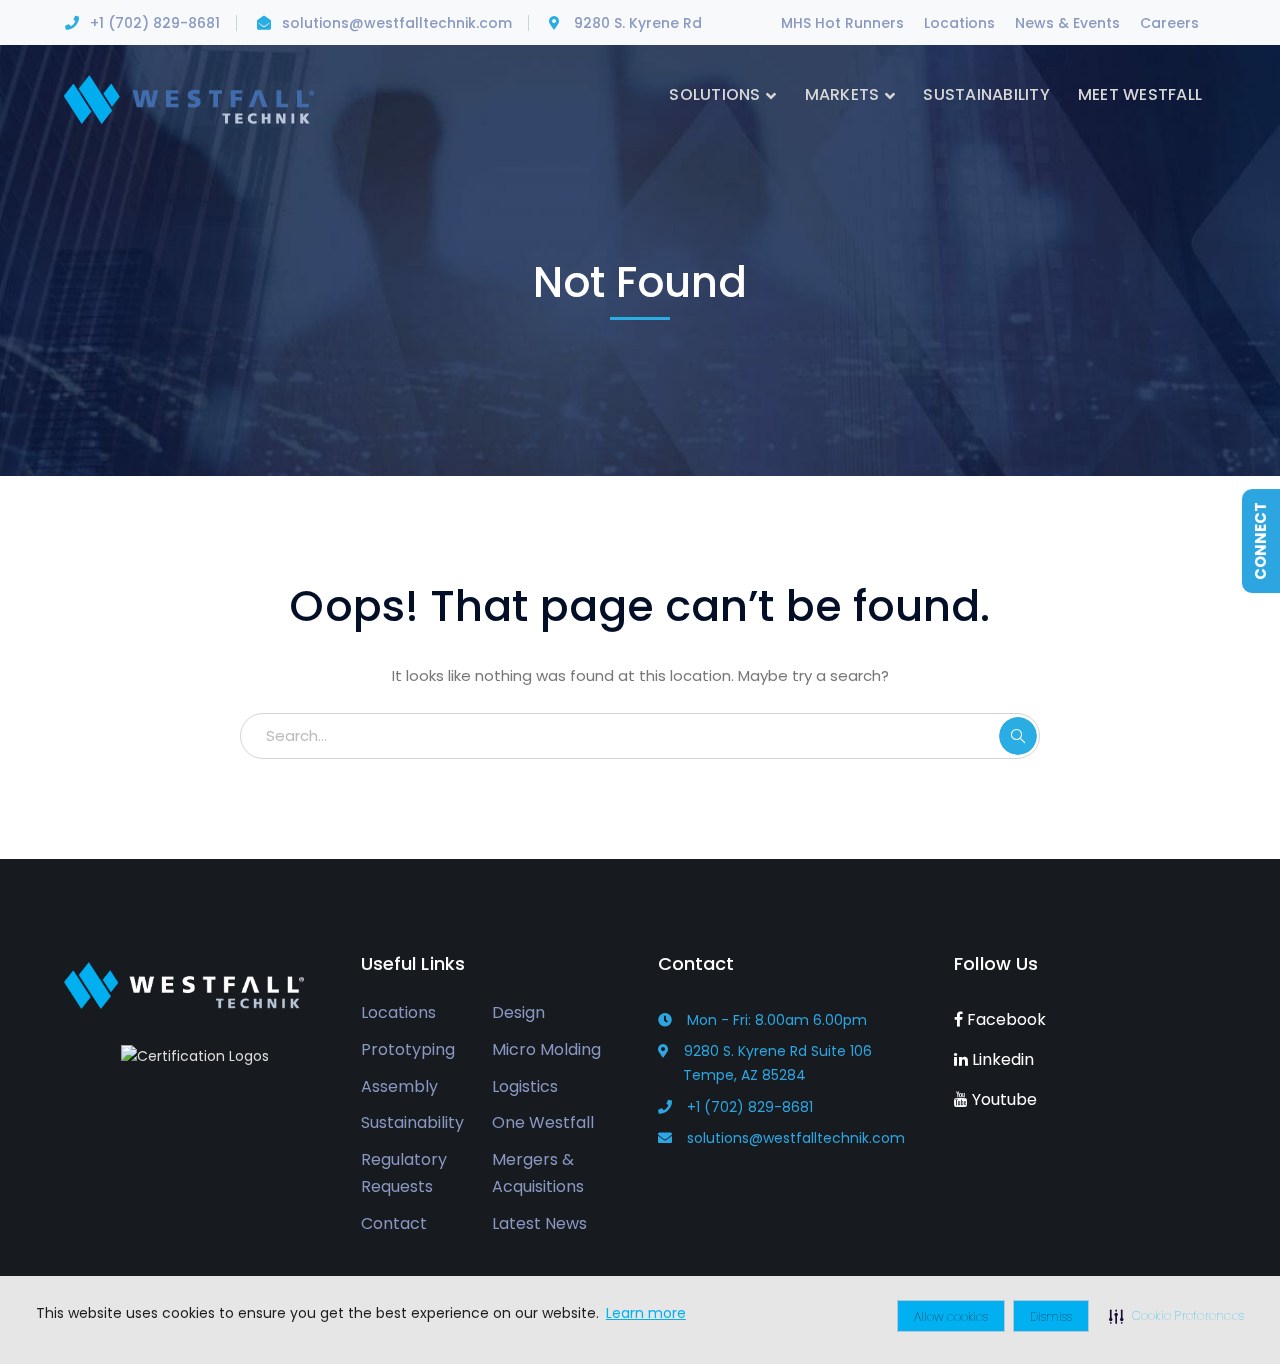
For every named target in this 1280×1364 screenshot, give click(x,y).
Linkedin (1001, 1059)
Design (518, 1012)
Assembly (399, 1086)
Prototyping (408, 1049)
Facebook (1004, 1019)
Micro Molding (546, 1049)
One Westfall (543, 1122)
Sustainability (412, 1122)
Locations (959, 23)
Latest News (539, 1223)
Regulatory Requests (404, 1173)
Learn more (646, 1313)
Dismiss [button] (1051, 1316)
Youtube (1002, 1099)
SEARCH (1018, 736)
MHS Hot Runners (842, 23)
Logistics (525, 1086)
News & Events (1067, 23)
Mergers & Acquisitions (538, 1173)
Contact (394, 1223)
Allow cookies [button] (951, 1316)
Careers (1169, 23)
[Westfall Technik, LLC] (189, 98)
